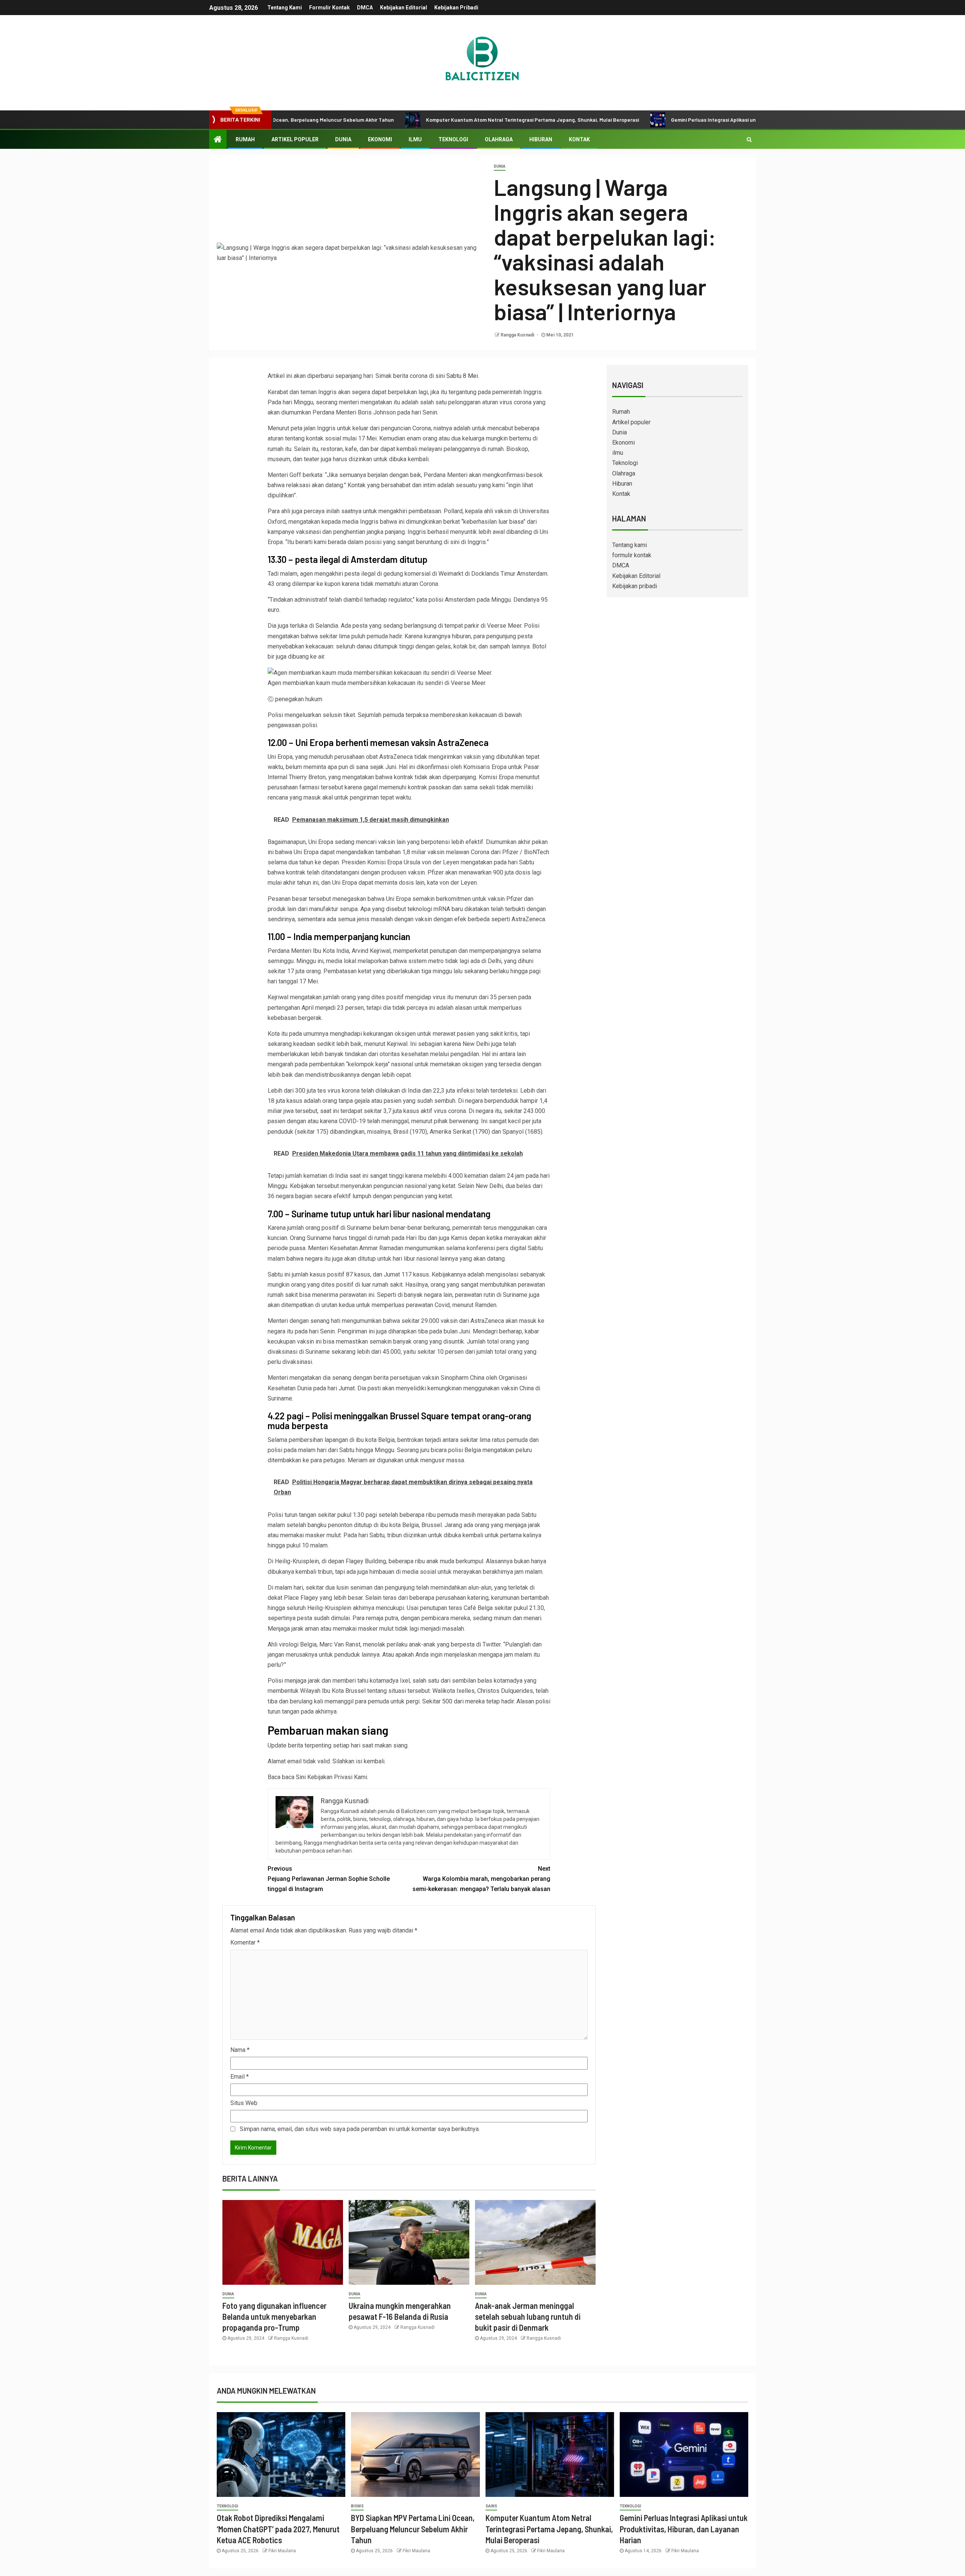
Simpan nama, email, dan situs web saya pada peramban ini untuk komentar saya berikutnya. (360, 2129)
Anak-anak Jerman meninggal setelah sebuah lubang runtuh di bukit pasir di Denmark (528, 2317)
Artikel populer (295, 139)
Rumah (245, 139)
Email (240, 2077)
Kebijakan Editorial (404, 8)
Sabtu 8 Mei (462, 376)
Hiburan (541, 139)
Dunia (343, 139)
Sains (491, 2506)
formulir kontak (329, 8)
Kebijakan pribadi (456, 8)
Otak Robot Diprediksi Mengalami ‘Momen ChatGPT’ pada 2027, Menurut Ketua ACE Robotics (278, 2529)
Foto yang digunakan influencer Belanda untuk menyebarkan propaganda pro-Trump (274, 2317)
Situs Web (244, 2103)
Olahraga (499, 139)
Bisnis (357, 2506)
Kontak (579, 139)
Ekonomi (380, 139)
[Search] (749, 139)
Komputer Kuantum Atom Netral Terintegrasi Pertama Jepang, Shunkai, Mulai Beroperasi (432, 120)
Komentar (245, 1942)
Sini (301, 1777)
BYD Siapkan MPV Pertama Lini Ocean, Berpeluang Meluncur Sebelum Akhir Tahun (413, 2529)
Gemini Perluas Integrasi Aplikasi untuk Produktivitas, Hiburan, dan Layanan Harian (669, 120)
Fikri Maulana (282, 2551)
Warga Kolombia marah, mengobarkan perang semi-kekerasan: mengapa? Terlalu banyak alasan (481, 1879)
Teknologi (453, 139)
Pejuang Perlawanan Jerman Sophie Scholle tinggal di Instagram (329, 1879)
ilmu (415, 139)
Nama (240, 2050)
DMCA (365, 8)
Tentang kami (285, 8)
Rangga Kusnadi (518, 335)
